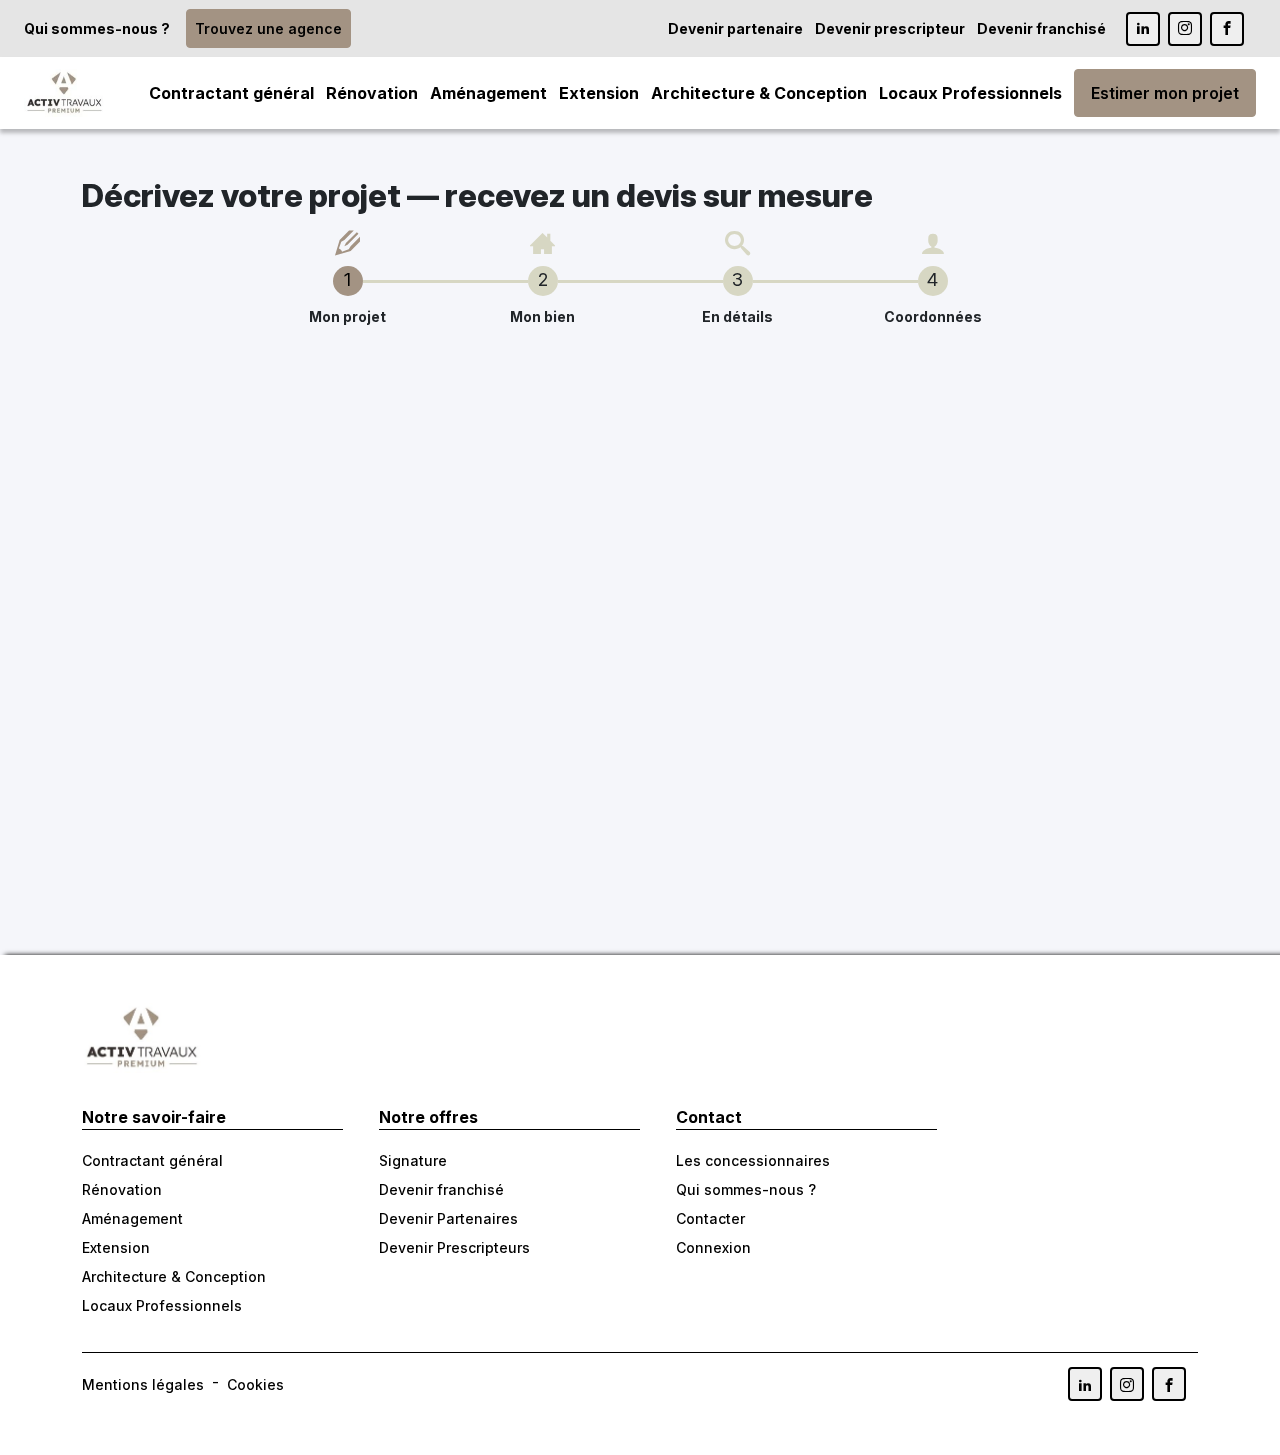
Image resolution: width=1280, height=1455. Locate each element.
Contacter (710, 1218)
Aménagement (488, 93)
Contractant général (231, 93)
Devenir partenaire (735, 28)
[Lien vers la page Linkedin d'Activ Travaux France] (1143, 29)
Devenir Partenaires (448, 1218)
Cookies (255, 1384)
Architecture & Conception (759, 93)
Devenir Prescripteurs (454, 1247)
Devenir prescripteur (890, 28)
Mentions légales (143, 1384)
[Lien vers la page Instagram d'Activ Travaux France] (1185, 29)
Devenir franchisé (1041, 28)
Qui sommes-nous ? (97, 28)
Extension (599, 93)
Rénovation (372, 93)
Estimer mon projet (1165, 93)
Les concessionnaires (753, 1160)
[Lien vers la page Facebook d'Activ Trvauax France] (1169, 1384)
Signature (413, 1160)
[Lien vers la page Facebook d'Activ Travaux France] (1227, 29)
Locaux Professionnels (970, 93)
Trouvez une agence (268, 28)
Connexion (713, 1247)
